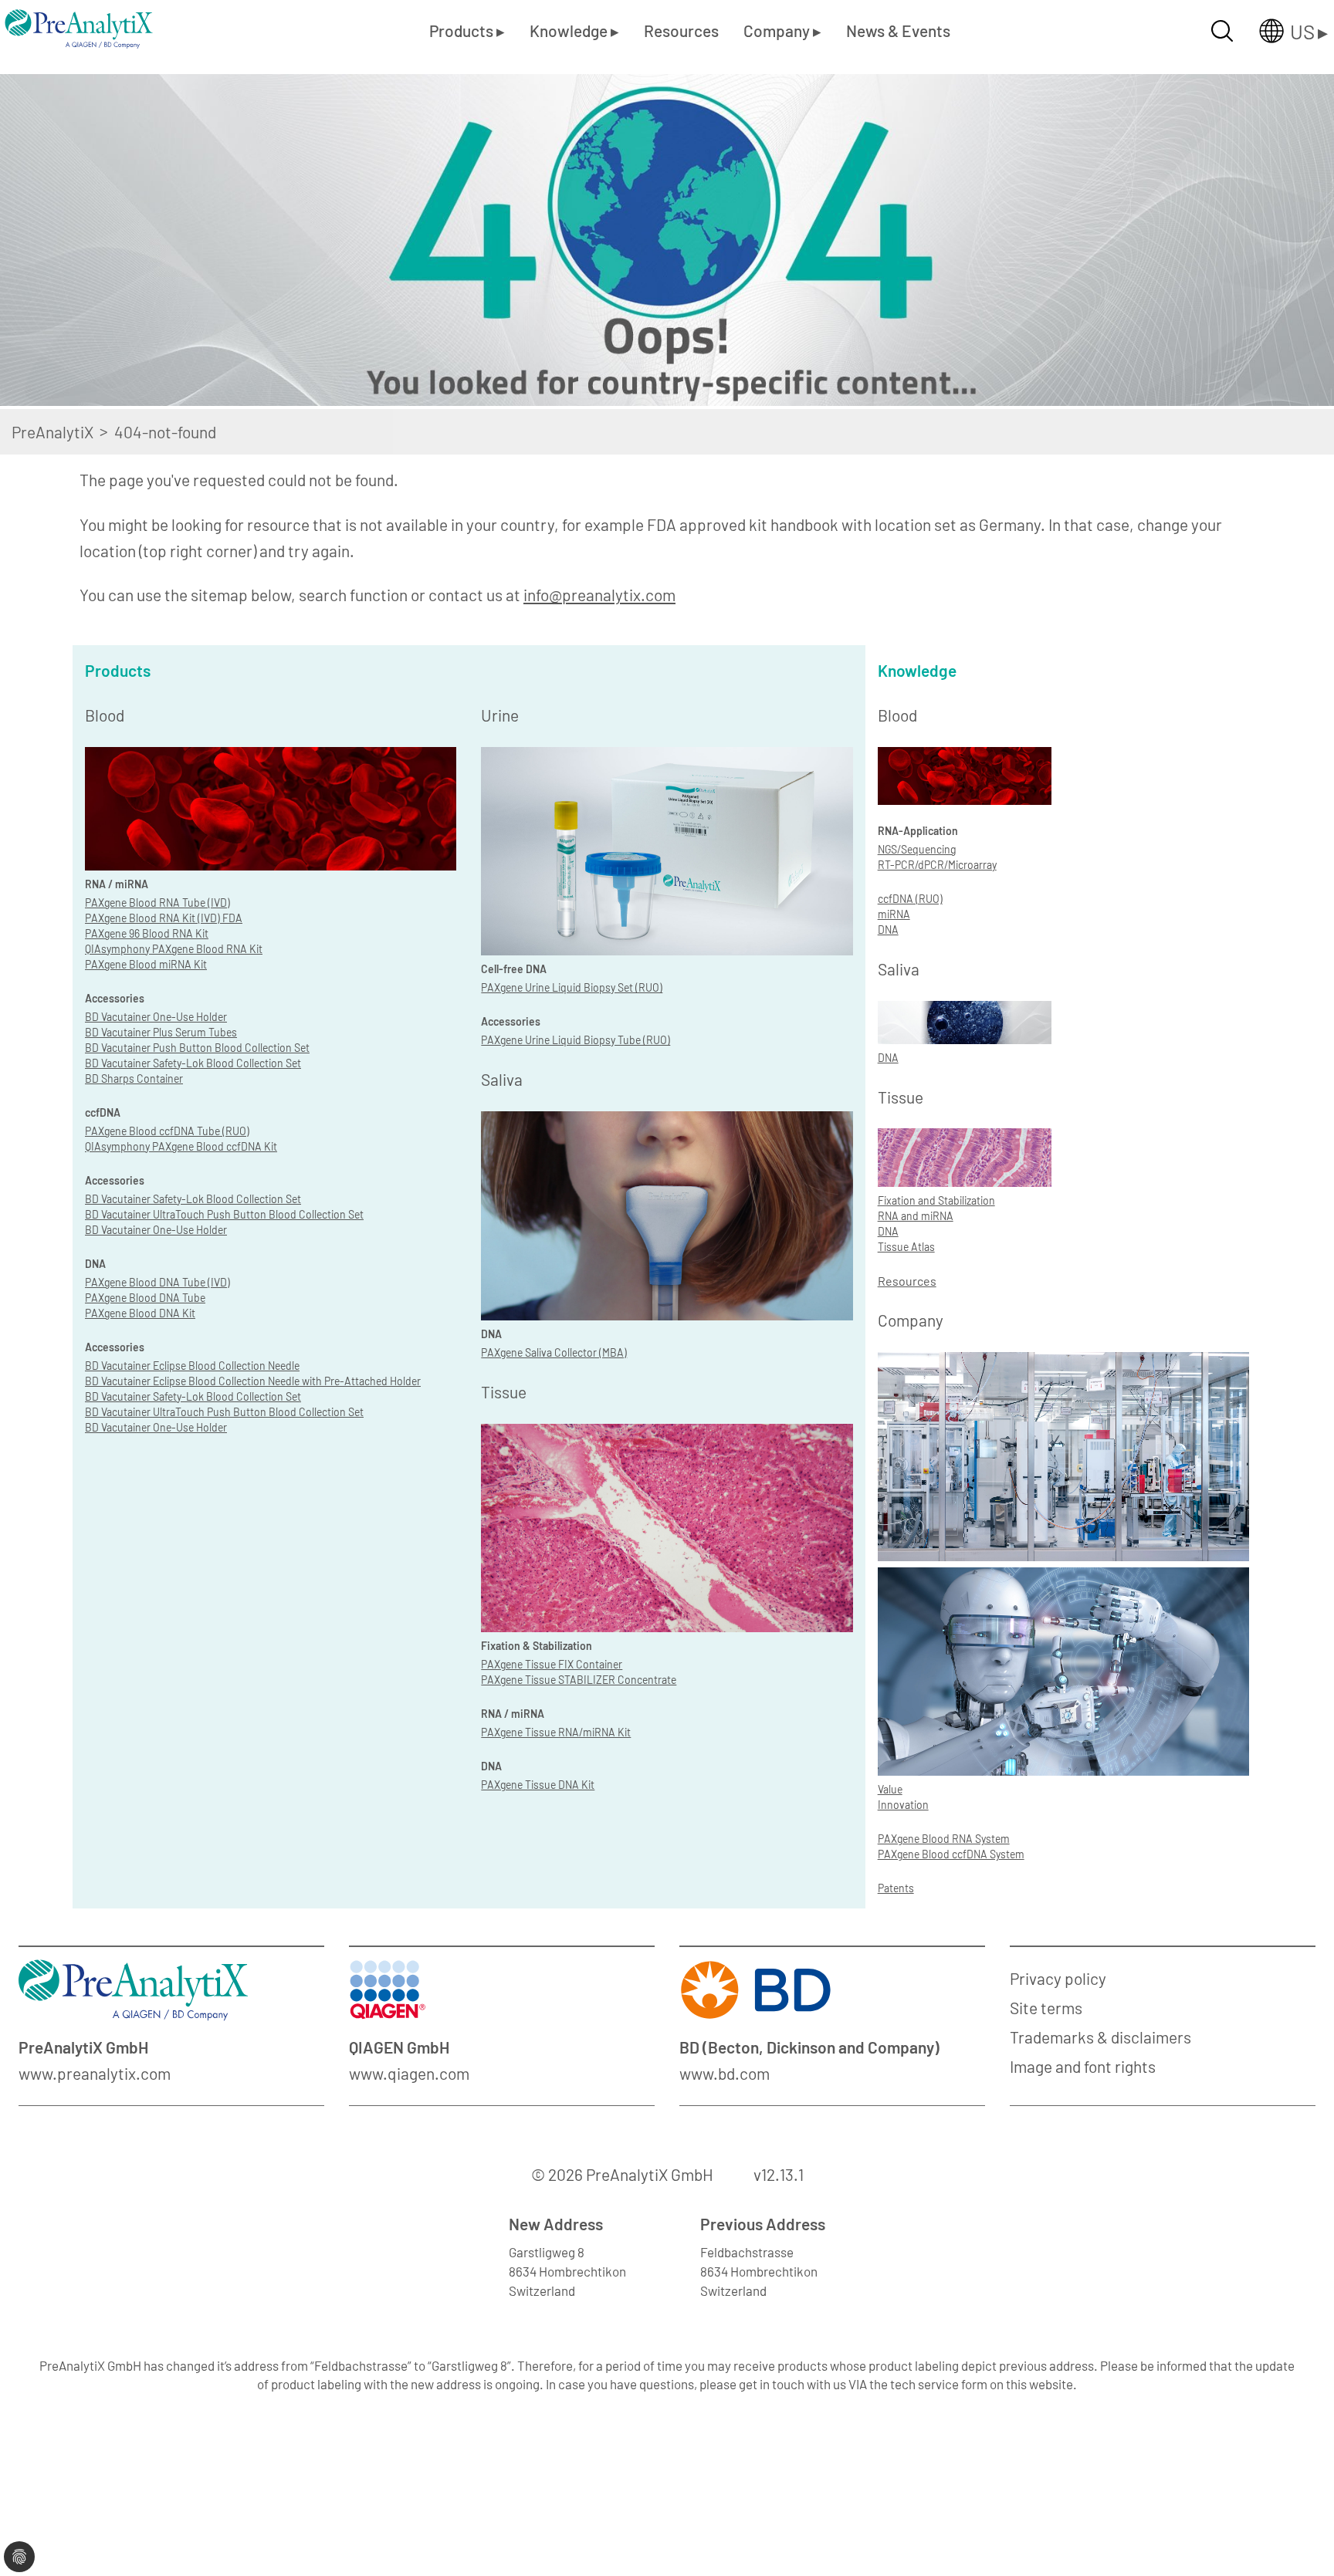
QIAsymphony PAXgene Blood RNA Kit (174, 949)
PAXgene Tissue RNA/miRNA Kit (556, 1732)
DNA (888, 930)
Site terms (1046, 2008)
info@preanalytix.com (599, 595)
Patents (896, 1888)
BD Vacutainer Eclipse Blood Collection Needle (192, 1366)
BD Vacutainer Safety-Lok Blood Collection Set (193, 1063)
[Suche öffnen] (1222, 31)
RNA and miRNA (916, 1216)
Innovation (903, 1805)
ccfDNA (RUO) (910, 899)
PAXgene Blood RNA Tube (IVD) (157, 903)
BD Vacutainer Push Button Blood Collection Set (197, 1048)
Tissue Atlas (906, 1247)
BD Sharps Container (134, 1078)
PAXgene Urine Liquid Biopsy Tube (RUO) (576, 1040)
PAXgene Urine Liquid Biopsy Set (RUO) (572, 987)
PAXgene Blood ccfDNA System (951, 1854)
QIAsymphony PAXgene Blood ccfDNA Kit (181, 1146)
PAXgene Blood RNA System (944, 1839)
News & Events (898, 30)
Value (890, 1789)
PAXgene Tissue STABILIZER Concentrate (579, 1680)
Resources (681, 30)
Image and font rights (1083, 2066)
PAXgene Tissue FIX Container (552, 1664)
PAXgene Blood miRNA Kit (146, 964)
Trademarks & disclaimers (1100, 2037)
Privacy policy (1058, 1978)
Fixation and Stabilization (936, 1200)
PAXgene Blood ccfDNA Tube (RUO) (167, 1131)
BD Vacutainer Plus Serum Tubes (161, 1032)
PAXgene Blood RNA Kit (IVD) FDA (164, 918)
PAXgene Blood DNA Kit (140, 1313)
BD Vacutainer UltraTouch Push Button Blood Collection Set (224, 1214)
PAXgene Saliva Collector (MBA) (554, 1352)
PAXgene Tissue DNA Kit (538, 1785)
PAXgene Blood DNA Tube (145, 1298)
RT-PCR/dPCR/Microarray (937, 865)
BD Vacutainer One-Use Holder (156, 1017)
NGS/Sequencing (917, 849)
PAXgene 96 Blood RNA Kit (147, 933)
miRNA (894, 914)
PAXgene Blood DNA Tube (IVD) (157, 1282)
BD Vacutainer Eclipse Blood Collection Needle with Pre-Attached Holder (253, 1381)
